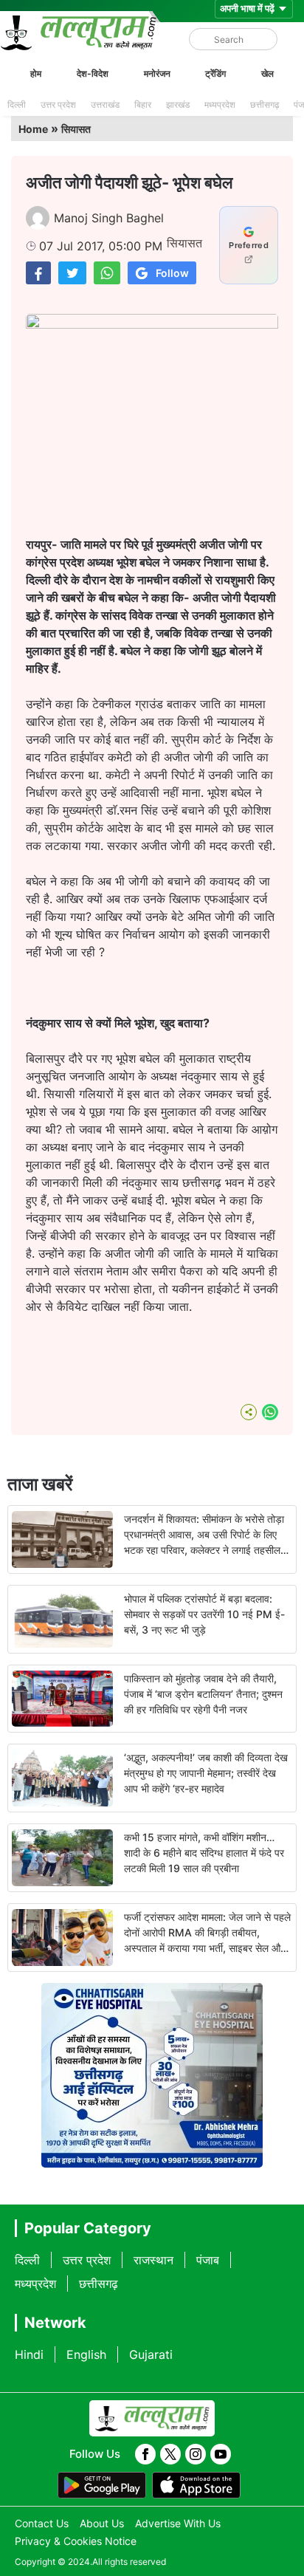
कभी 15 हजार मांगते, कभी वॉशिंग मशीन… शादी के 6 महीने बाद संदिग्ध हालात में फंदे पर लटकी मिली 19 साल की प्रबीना (204, 1853)
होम (36, 73)
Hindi (29, 2354)
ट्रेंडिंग (215, 73)
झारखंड (178, 105)
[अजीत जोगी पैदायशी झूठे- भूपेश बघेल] (38, 273)
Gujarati (151, 2354)
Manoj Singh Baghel (109, 218)
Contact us (42, 2523)
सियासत (76, 129)
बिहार (143, 105)
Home (33, 129)
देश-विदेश (93, 73)
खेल (267, 73)
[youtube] (221, 2454)
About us (102, 2523)
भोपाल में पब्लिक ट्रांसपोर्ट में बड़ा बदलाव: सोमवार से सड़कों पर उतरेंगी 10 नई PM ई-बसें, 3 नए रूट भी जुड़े (204, 1614)
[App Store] (196, 2485)
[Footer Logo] (152, 2419)
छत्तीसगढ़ (265, 105)
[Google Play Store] (102, 2485)
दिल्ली (17, 105)
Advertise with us (178, 2523)
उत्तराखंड (105, 105)
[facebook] (145, 2454)
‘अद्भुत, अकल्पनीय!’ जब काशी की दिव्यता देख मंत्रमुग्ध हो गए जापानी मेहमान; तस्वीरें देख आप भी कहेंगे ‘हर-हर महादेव (206, 1773)
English (86, 2354)
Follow (172, 273)
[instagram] (196, 2454)
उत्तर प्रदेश (58, 105)
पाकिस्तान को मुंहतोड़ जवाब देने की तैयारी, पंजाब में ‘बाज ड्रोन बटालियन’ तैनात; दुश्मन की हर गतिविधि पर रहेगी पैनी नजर (203, 1694)
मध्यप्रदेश (220, 105)
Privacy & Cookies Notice (76, 2541)
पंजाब (208, 2260)
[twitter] (170, 2454)
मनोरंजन (157, 73)
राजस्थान (153, 2260)
